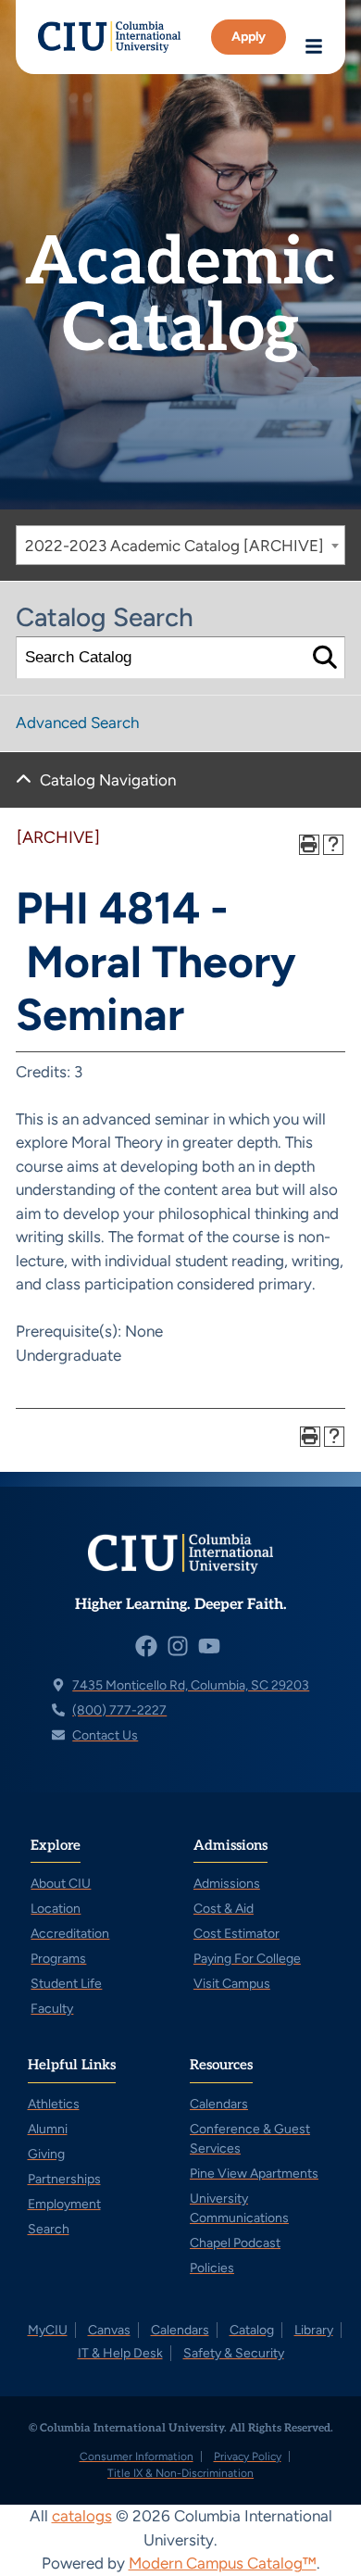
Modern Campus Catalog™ (223, 2563)
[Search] (324, 658)
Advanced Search (77, 723)
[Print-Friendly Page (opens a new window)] (309, 845)
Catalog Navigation (108, 780)
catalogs (82, 2516)
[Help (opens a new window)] (333, 845)
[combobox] (180, 545)
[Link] (109, 37)
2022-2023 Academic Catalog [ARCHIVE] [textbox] (174, 546)
